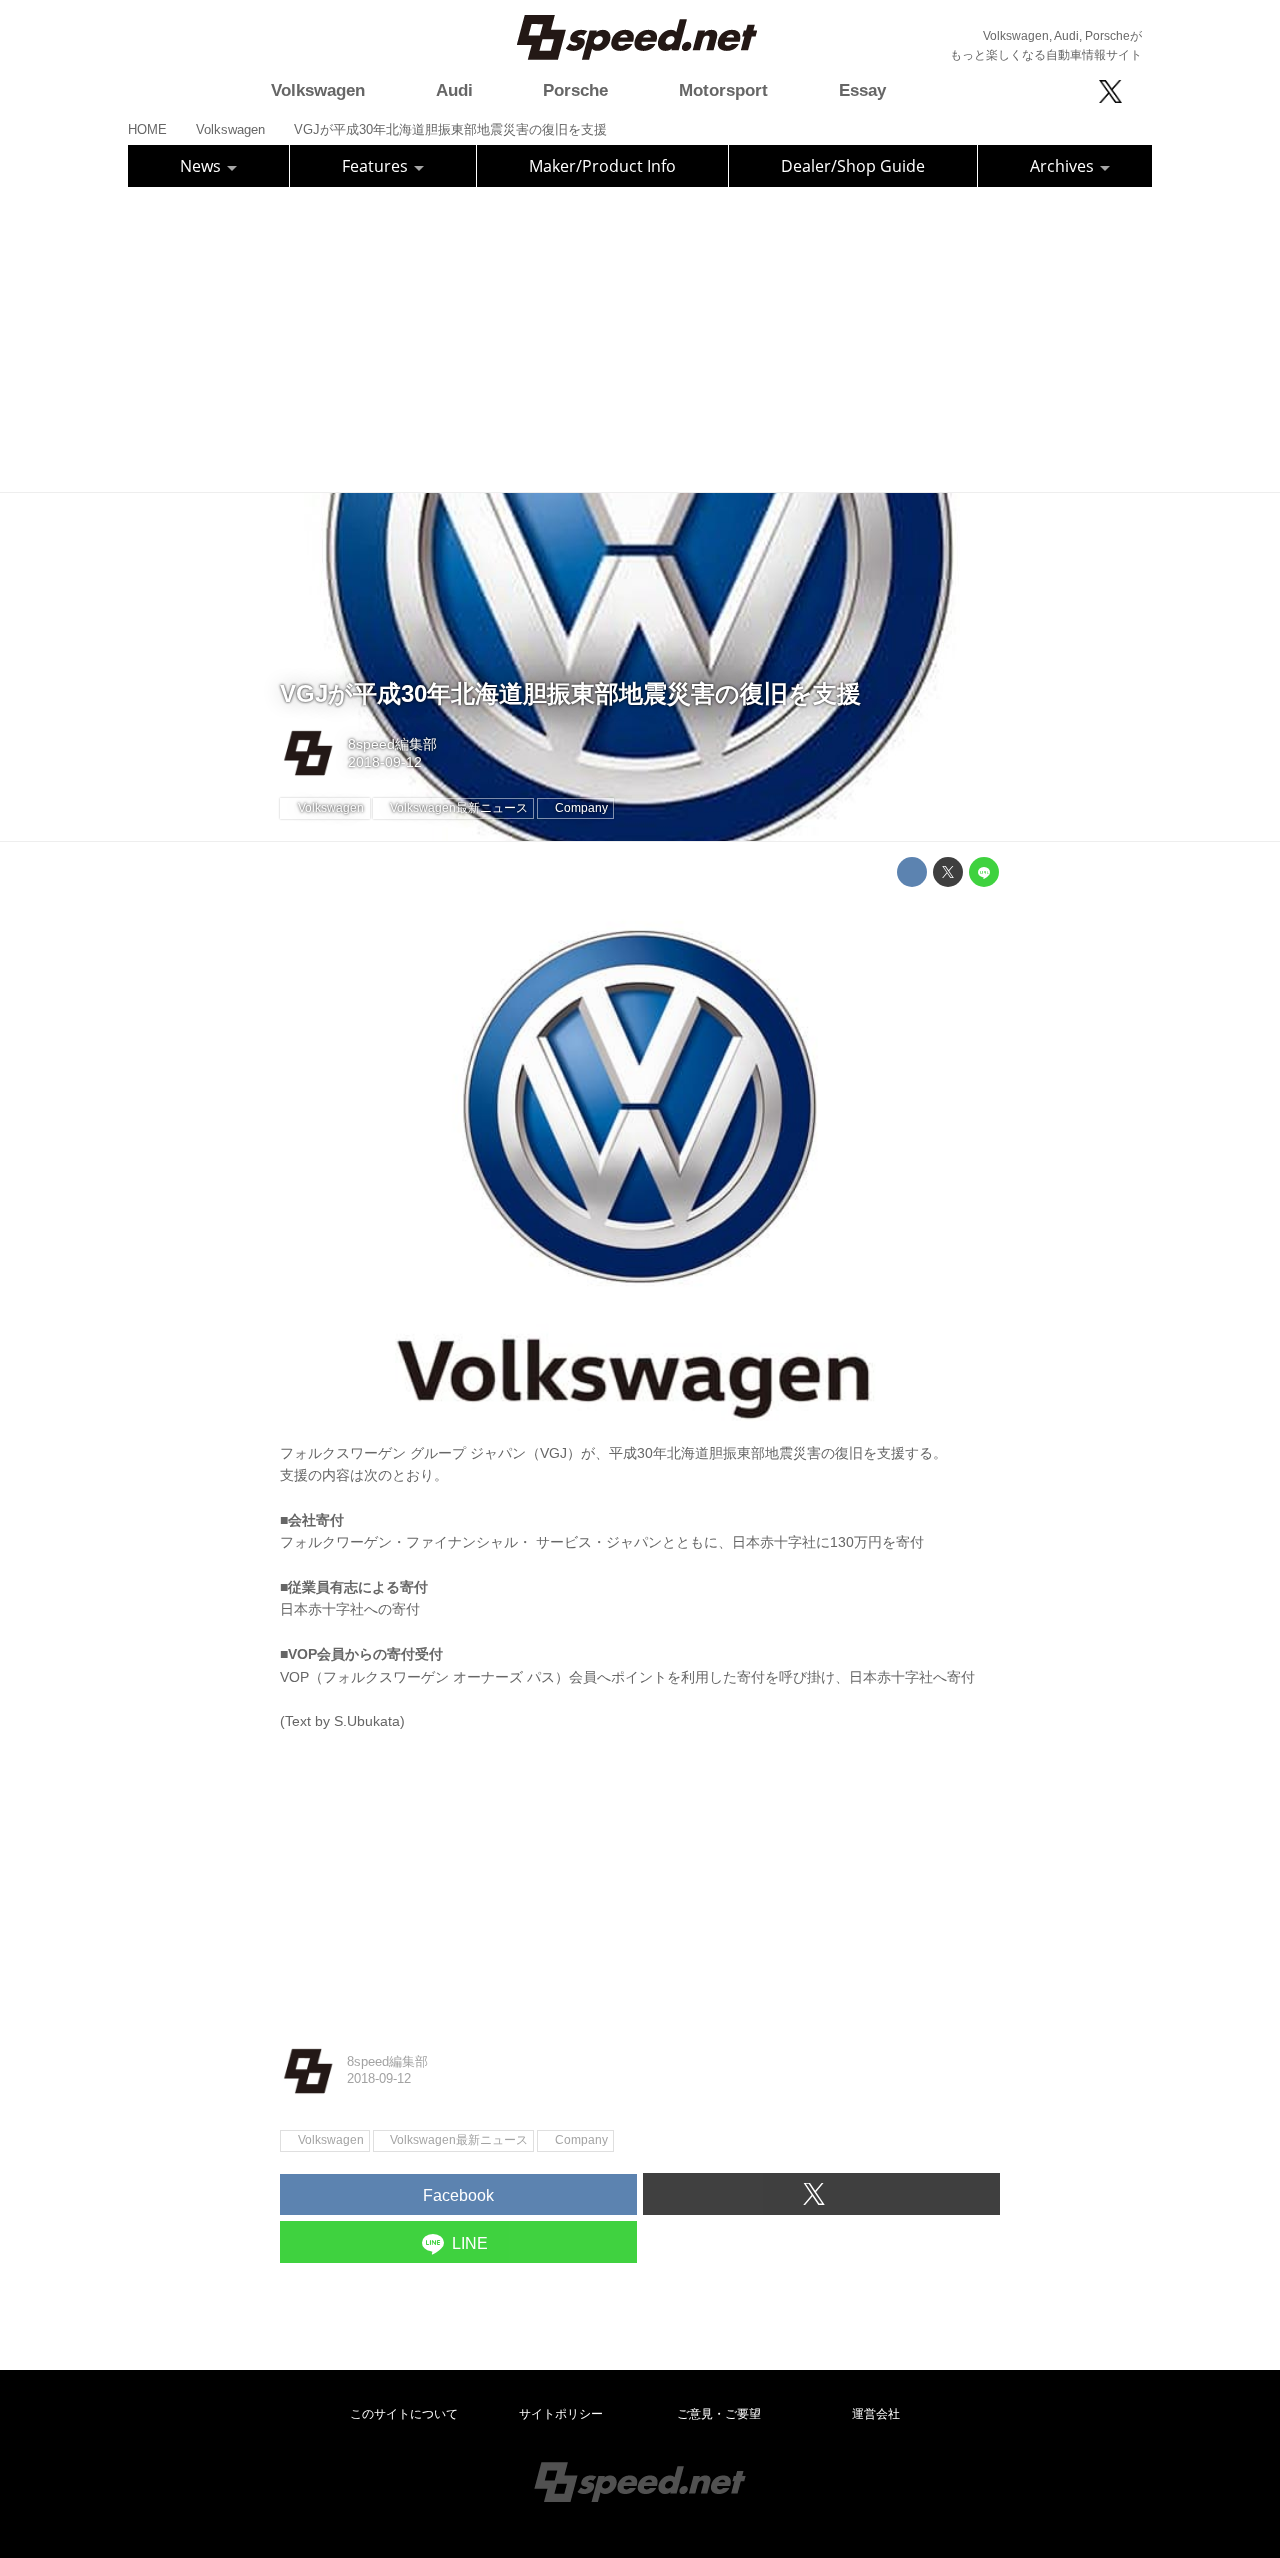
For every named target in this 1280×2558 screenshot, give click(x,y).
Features (377, 166)
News (202, 166)
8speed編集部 (392, 744)
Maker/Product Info (602, 166)
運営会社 (876, 2414)
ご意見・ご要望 (719, 2414)
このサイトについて (404, 2414)
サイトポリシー (561, 2414)
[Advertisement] (640, 337)
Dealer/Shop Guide (853, 166)
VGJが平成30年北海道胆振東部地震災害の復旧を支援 (570, 693)
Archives (1064, 166)
